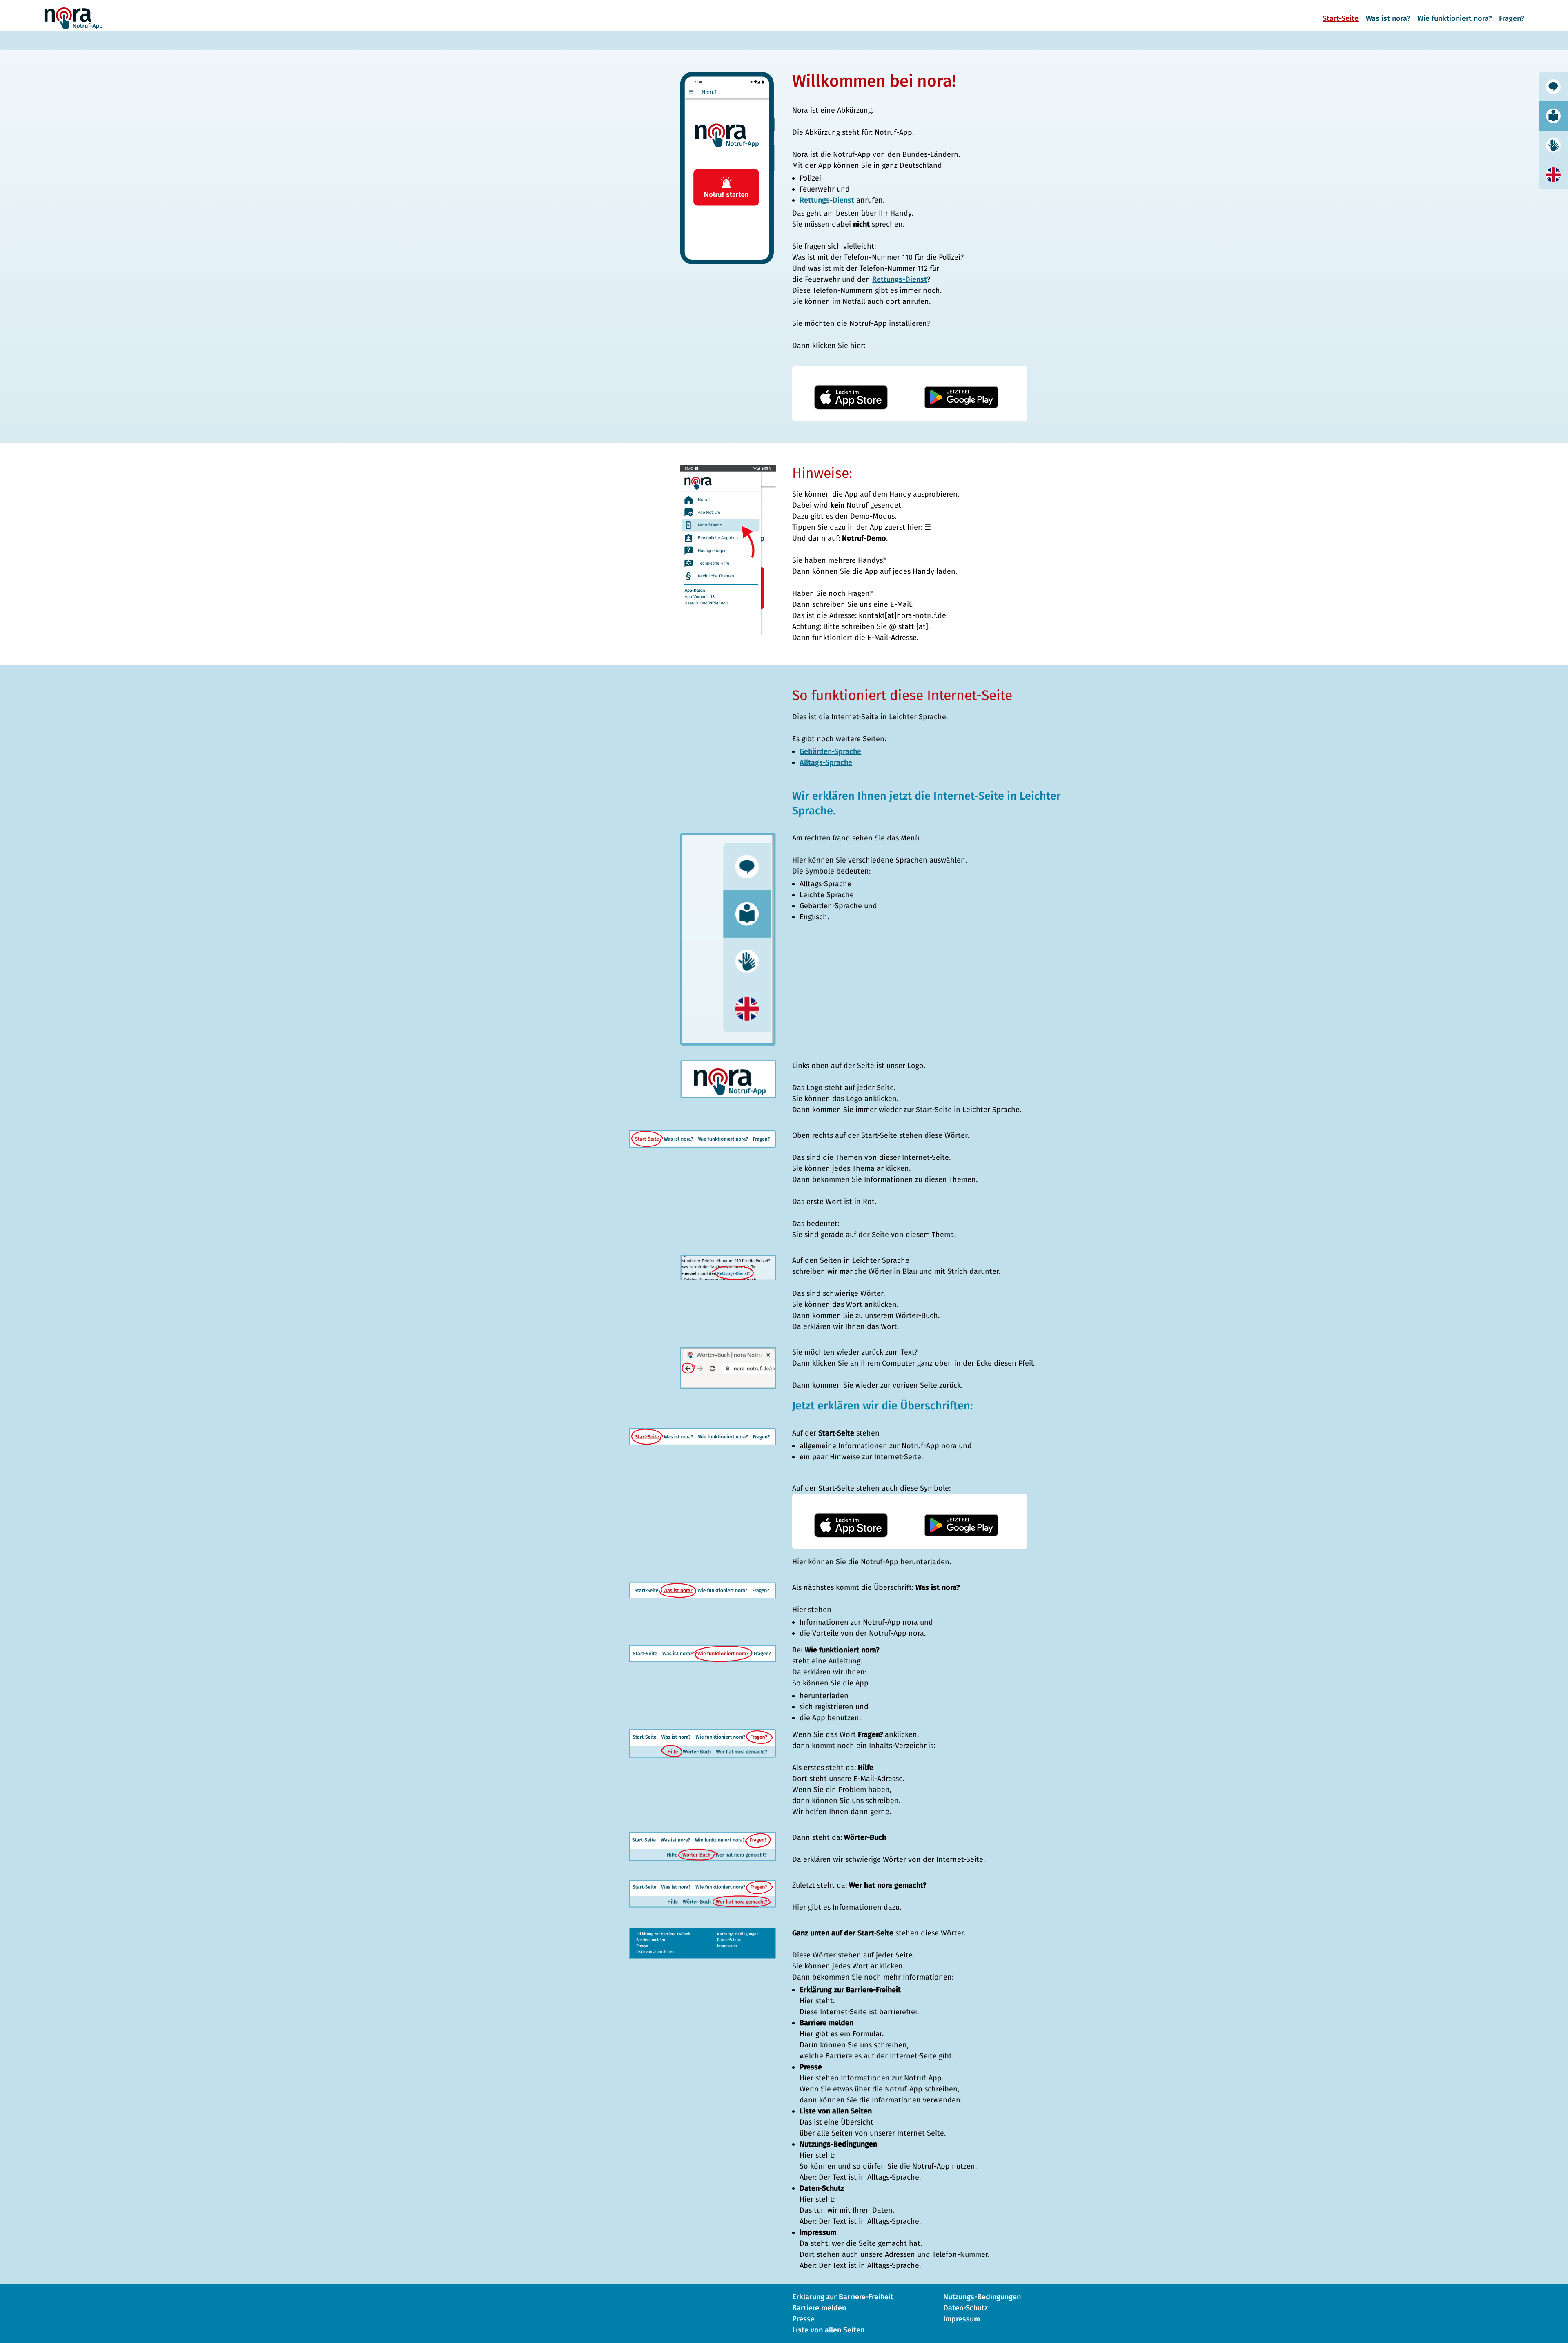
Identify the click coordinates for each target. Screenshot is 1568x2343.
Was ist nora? (1388, 18)
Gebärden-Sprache (830, 751)
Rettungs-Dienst (827, 200)
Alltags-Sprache (826, 762)
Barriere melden (819, 2308)
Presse (803, 2319)
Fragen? (1511, 18)
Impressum (962, 2319)
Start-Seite (1341, 18)
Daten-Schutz (966, 2308)
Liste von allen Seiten (828, 2330)
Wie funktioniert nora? (1454, 18)
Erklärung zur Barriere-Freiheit (843, 2297)
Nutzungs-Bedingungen (982, 2297)
